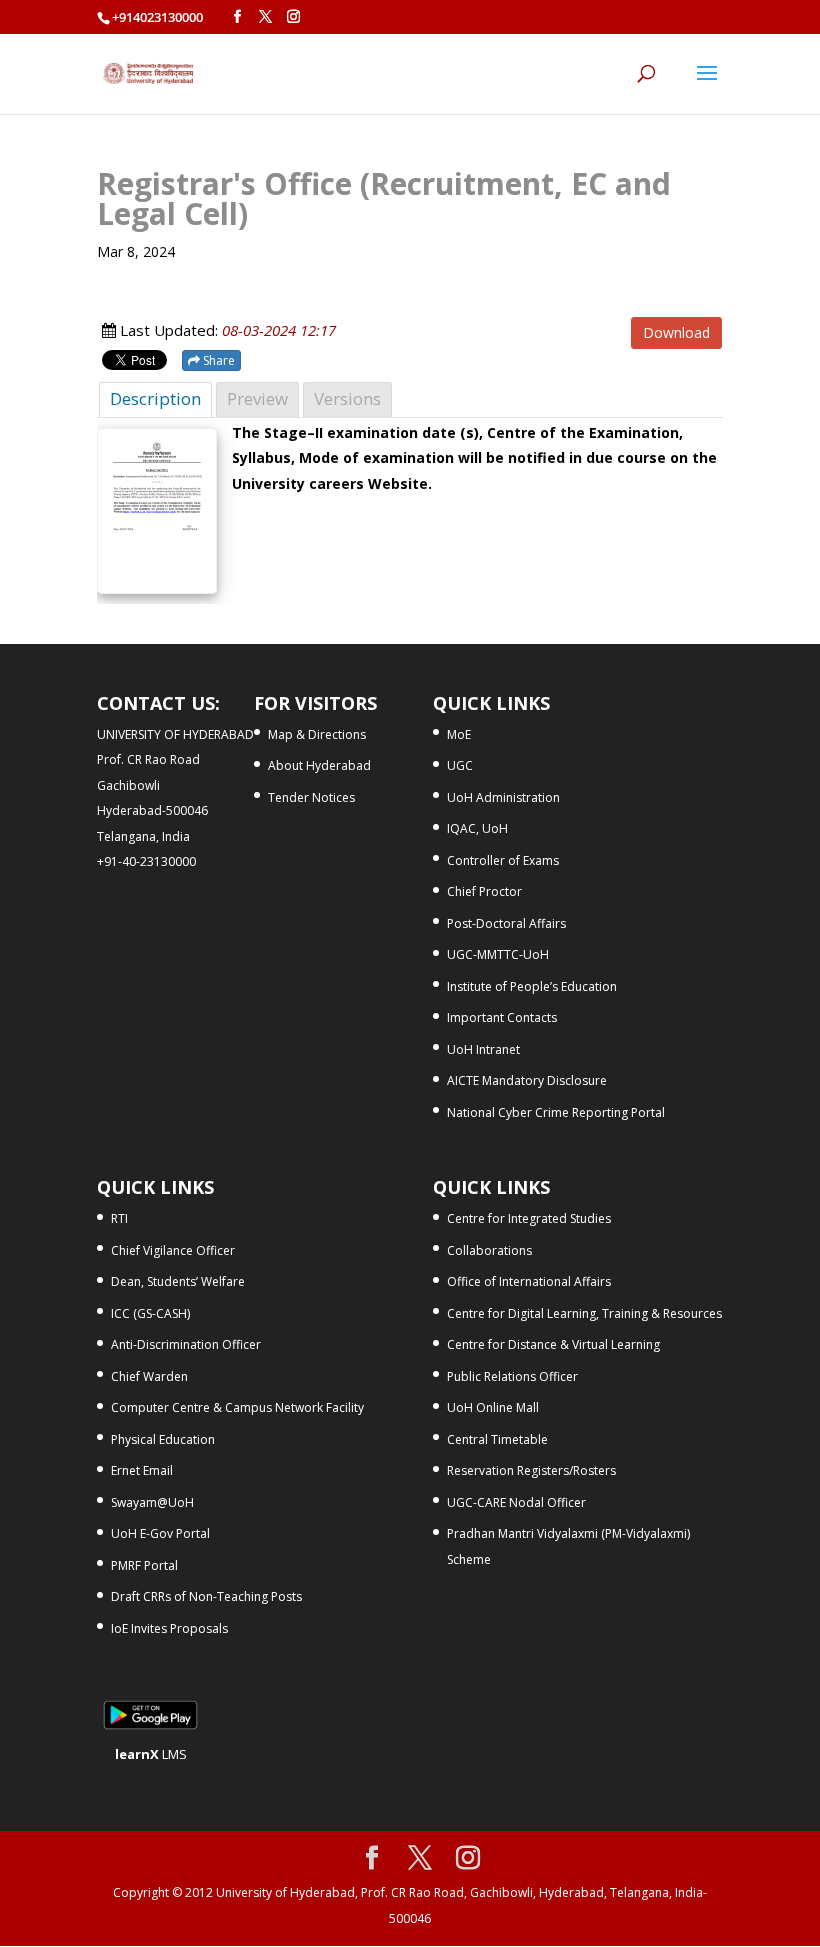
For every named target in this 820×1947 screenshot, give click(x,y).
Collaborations (489, 1250)
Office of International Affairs (529, 1281)
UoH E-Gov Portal (160, 1533)
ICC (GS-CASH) (150, 1313)
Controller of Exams (503, 860)
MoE (459, 734)
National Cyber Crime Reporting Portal (556, 1112)
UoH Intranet (483, 1049)
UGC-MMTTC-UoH (498, 954)
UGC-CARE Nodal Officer (516, 1502)
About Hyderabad (319, 765)
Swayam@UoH (152, 1502)
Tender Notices (311, 797)
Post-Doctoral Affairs (506, 923)
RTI (119, 1218)
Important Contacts (502, 1017)
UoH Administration (503, 797)
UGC (460, 765)
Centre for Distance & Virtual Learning (553, 1344)
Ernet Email (142, 1470)
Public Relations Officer (512, 1376)
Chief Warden (149, 1376)
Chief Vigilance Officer (173, 1250)
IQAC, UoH (477, 828)
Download (676, 332)
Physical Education (163, 1439)
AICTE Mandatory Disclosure (527, 1080)
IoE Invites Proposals (169, 1628)
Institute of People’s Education (532, 986)
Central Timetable (497, 1439)
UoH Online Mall (493, 1407)
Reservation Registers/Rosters (531, 1470)
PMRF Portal (144, 1565)
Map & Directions (317, 734)
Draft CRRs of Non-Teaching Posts (206, 1596)
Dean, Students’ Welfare (178, 1281)
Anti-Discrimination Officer (186, 1344)
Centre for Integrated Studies (529, 1218)
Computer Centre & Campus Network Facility (237, 1407)
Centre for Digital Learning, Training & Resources (584, 1313)
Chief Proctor (484, 891)
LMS (151, 1754)
